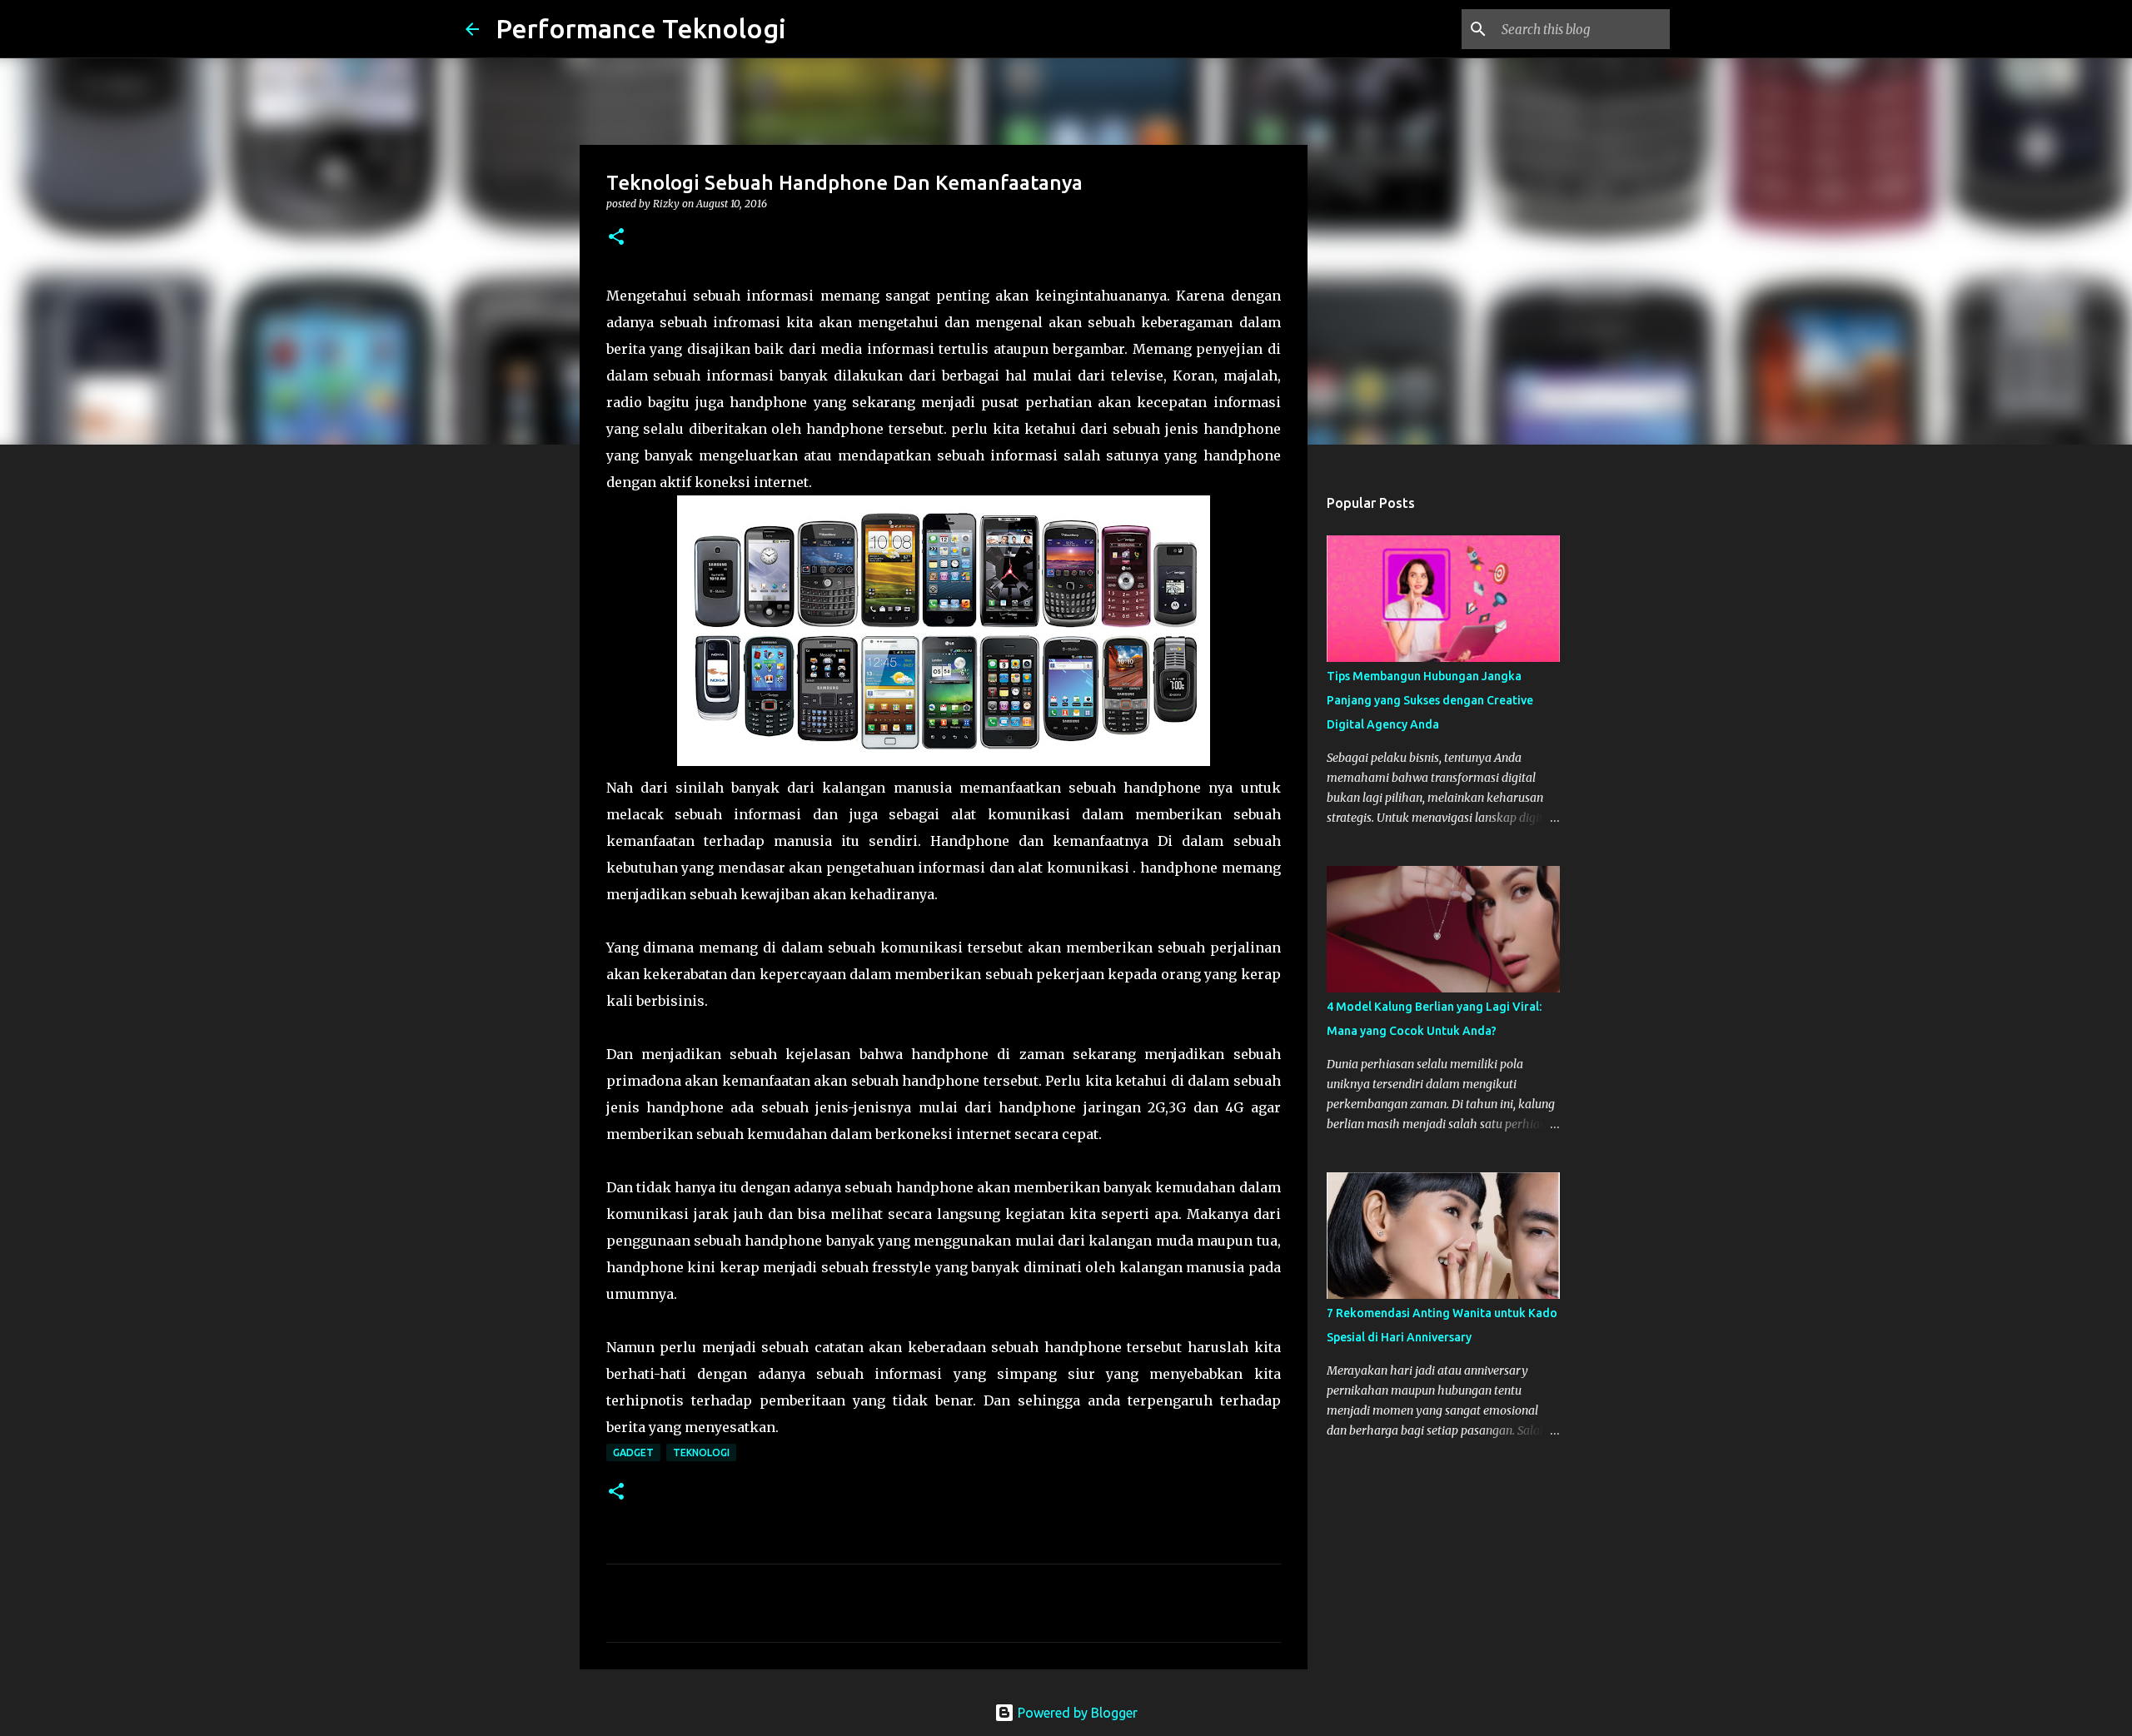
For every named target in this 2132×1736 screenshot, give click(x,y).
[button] (616, 238)
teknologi (701, 1452)
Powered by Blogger (1076, 1713)
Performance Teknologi (641, 28)
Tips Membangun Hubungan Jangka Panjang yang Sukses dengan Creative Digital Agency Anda (1430, 700)
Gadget (633, 1452)
